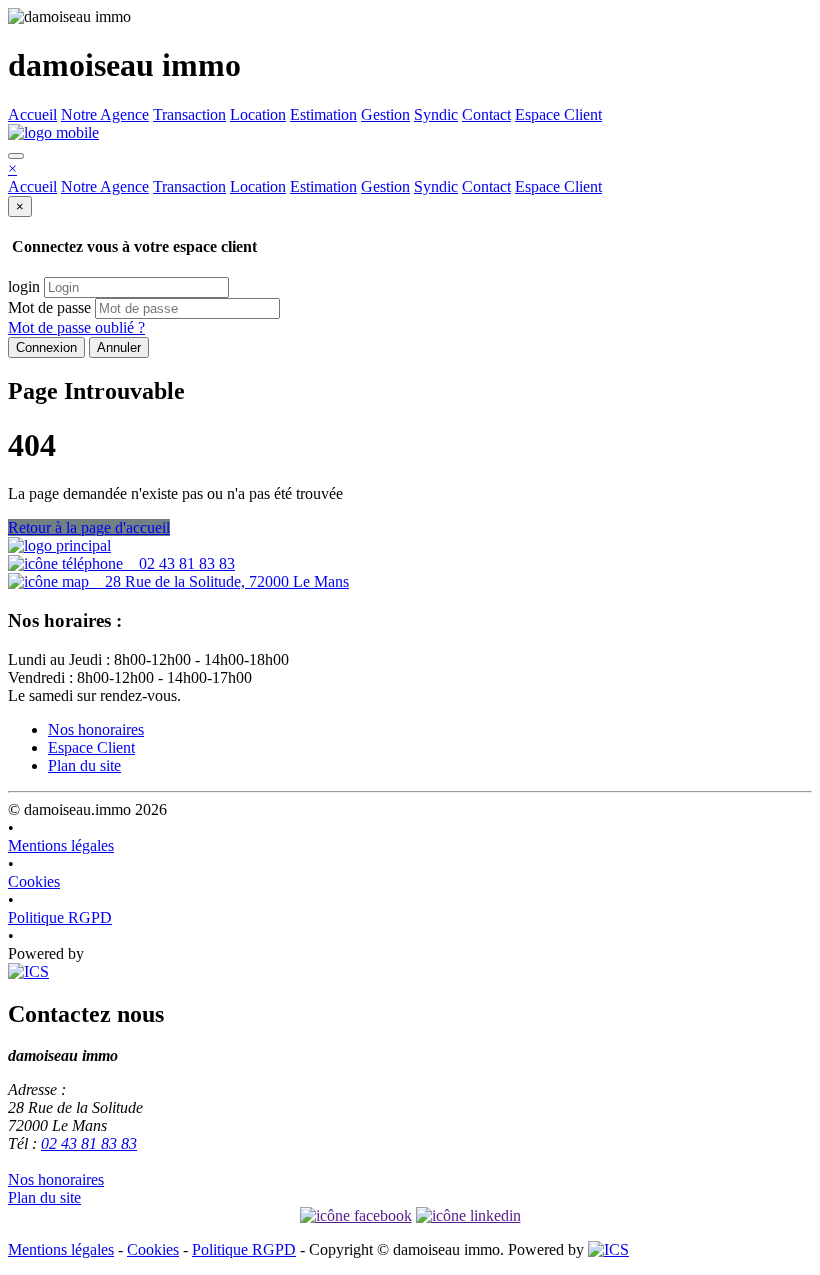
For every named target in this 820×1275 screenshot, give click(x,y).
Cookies (34, 881)
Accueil (32, 114)
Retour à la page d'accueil (89, 527)
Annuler (119, 347)
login (24, 286)
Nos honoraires (96, 729)
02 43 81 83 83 (179, 563)
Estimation (323, 114)
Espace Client (558, 114)
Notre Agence (105, 114)
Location (258, 114)
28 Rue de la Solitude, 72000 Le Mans (219, 581)
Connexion (46, 347)
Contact (486, 114)
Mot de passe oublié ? (76, 327)
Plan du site (84, 765)
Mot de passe (49, 307)
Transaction (189, 114)
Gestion (385, 114)
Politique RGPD (60, 917)
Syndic (436, 114)
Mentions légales (61, 845)
